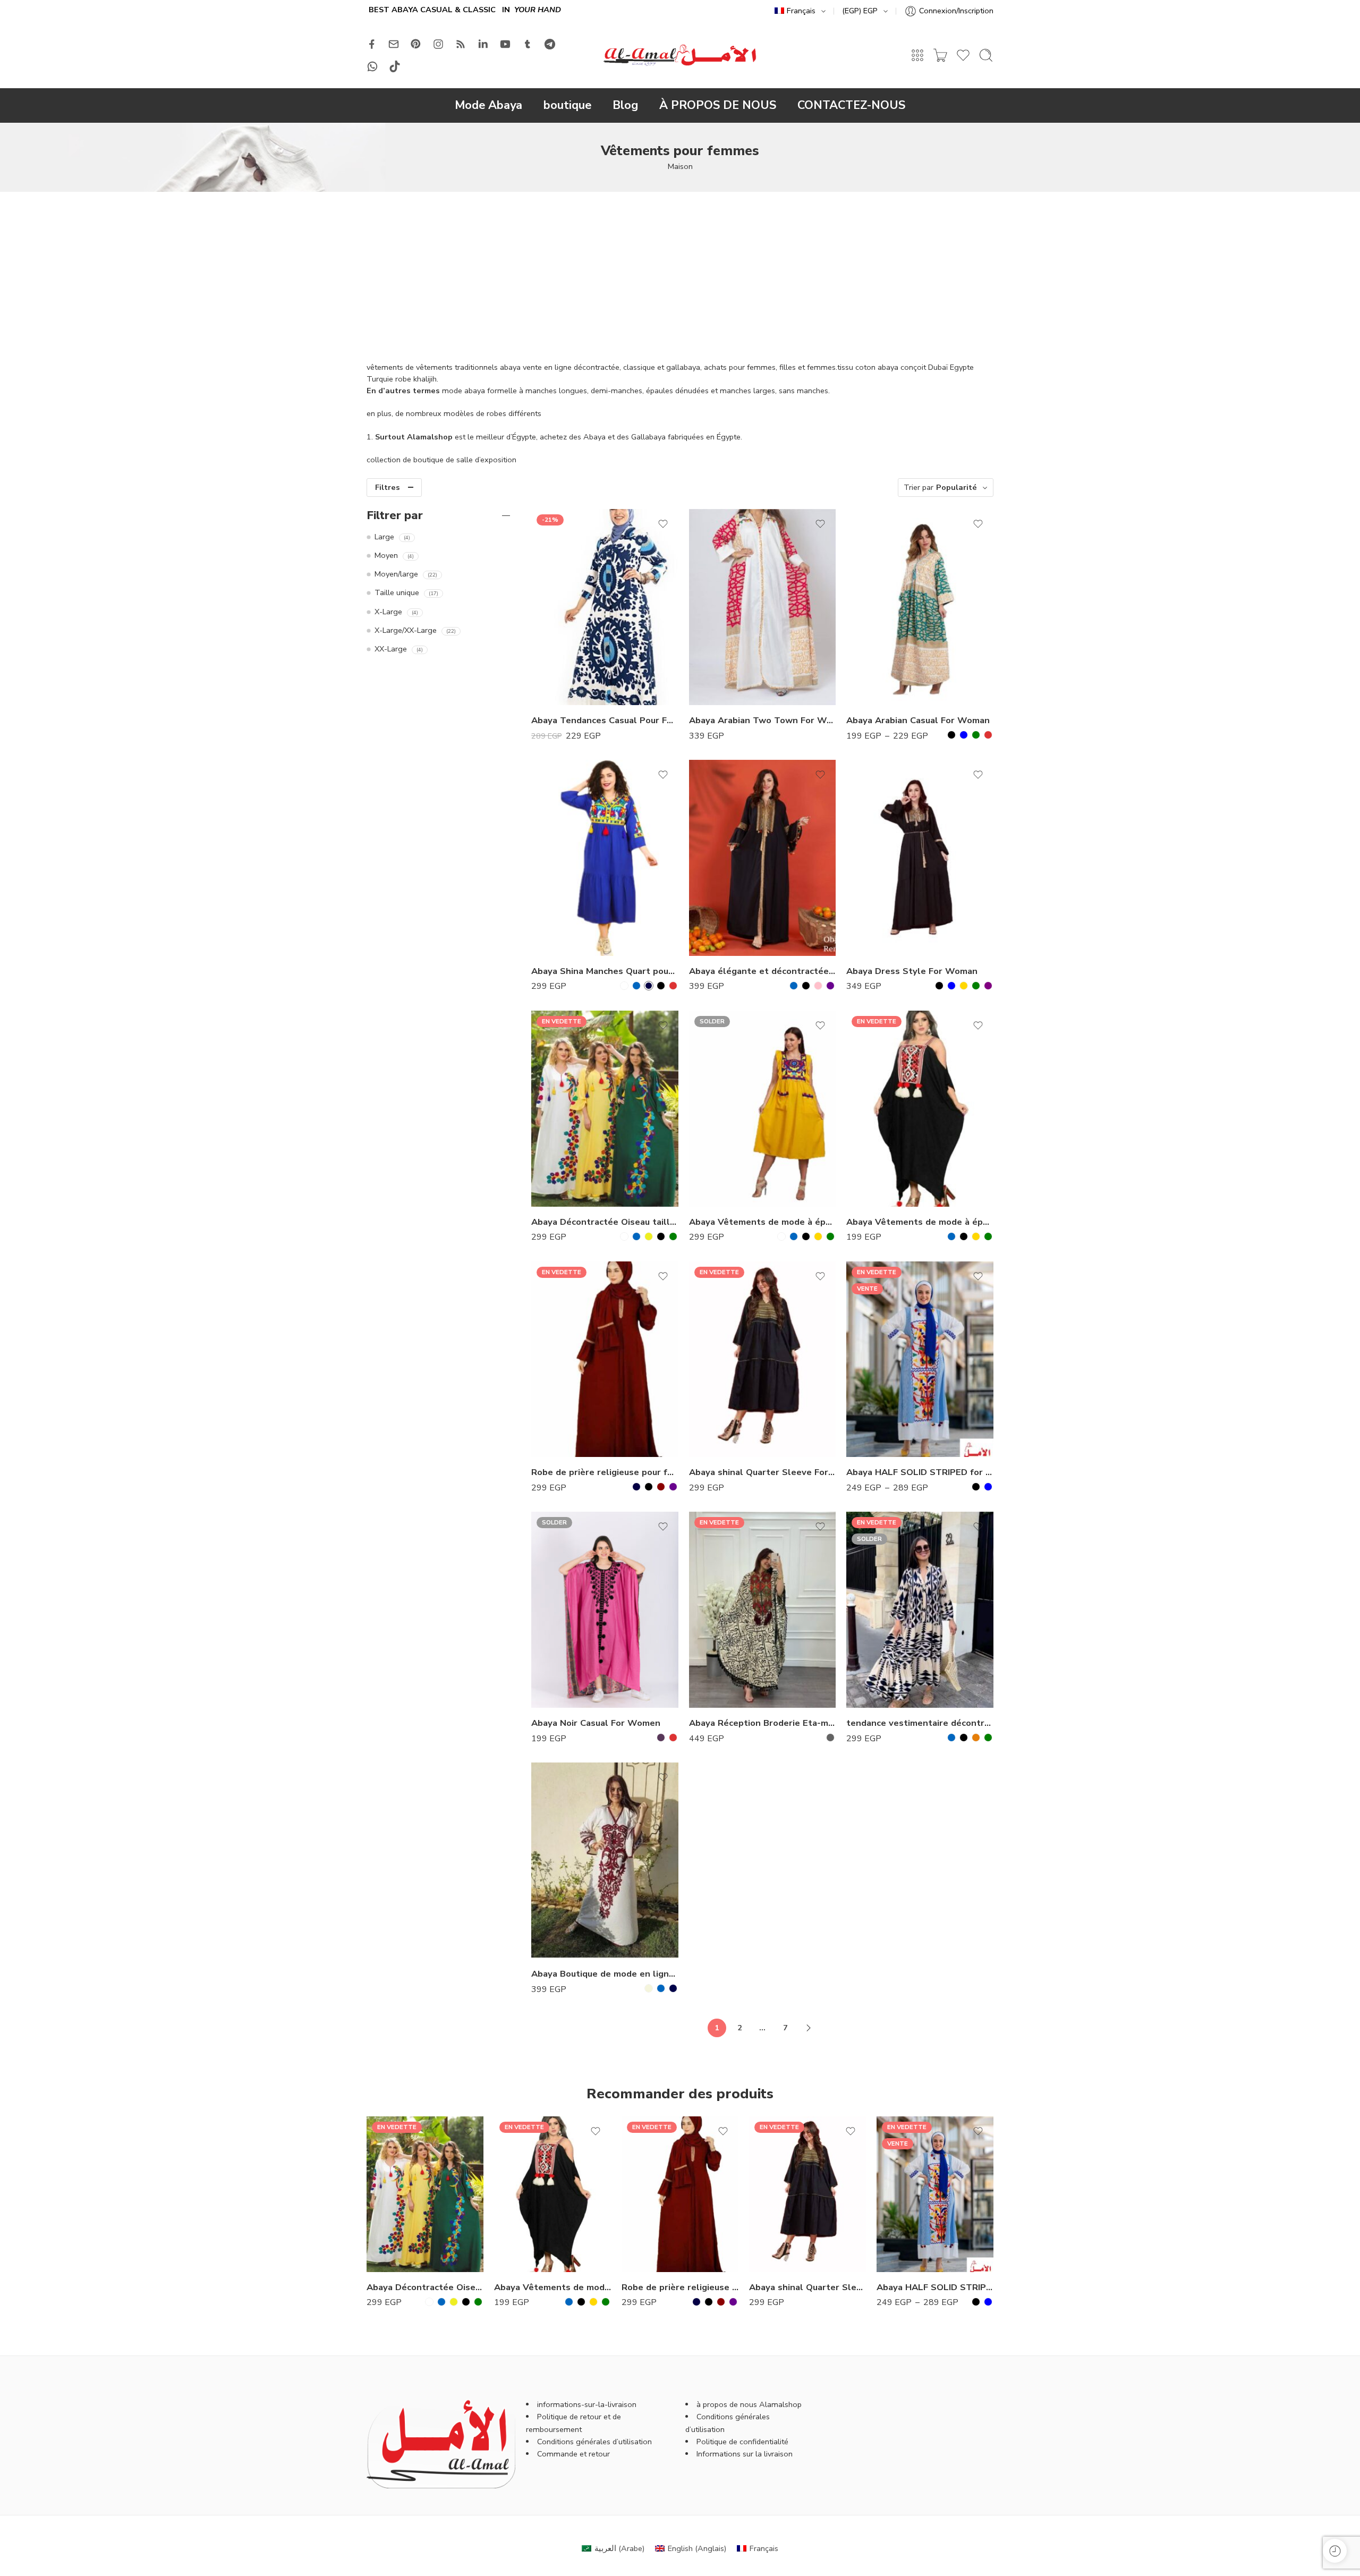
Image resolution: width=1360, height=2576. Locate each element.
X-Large (388, 612)
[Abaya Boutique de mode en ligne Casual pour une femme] (605, 1861)
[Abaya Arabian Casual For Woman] (920, 607)
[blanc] (624, 986)
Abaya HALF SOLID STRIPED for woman (920, 1472)
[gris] (830, 1738)
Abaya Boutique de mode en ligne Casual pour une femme (605, 1974)
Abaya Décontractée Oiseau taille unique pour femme (605, 1222)
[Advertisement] (680, 272)
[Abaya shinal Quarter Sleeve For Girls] (763, 1359)
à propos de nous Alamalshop (749, 2404)
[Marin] (673, 1988)
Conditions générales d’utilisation (594, 2442)
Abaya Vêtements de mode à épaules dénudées (763, 1222)
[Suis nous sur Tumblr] (528, 44)
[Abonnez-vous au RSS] (461, 44)
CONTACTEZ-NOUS (851, 105)
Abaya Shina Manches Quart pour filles (605, 971)
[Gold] (964, 986)
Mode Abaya (488, 105)
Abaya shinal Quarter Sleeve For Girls (763, 1472)
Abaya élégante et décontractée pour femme (763, 971)
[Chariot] (940, 55)
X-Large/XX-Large (406, 630)
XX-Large (391, 649)
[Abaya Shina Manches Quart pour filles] (605, 858)
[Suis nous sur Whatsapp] (372, 66)
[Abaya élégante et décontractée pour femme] (763, 858)
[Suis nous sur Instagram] (438, 44)
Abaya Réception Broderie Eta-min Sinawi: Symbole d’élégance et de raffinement (763, 1723)
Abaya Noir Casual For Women (596, 1723)
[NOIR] (661, 986)
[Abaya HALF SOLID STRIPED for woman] (920, 1359)
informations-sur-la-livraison (587, 2404)
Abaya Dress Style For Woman (912, 971)
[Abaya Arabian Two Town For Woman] (763, 607)
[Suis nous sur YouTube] (505, 44)
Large (384, 537)
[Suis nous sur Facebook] (372, 44)
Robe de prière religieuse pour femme (605, 1472)
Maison (680, 166)
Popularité (957, 487)
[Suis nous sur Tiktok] (395, 66)
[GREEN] (976, 735)
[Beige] (649, 1988)
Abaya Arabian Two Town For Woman (763, 720)
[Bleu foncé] (649, 986)
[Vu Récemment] (1335, 2551)
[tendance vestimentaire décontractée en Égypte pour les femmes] (920, 1610)
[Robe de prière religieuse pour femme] (605, 1359)
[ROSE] (818, 986)
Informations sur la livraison (745, 2454)
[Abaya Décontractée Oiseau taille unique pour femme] (605, 1109)
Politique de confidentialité (742, 2442)
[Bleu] (636, 986)
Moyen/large (396, 574)
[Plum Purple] (661, 1738)
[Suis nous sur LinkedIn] (483, 44)
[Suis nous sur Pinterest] (416, 44)
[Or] (818, 1236)
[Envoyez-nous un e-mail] (394, 44)
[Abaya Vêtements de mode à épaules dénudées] (763, 1109)
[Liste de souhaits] (663, 524)
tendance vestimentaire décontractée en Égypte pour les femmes (920, 1723)
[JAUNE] (649, 1236)
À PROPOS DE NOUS (718, 105)
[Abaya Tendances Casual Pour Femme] (605, 607)
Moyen (386, 555)
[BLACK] (951, 735)
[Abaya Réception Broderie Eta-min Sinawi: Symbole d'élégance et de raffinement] (763, 1610)
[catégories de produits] (917, 55)
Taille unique (397, 592)
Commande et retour (573, 2454)
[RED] (988, 735)
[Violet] (830, 986)
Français (801, 11)
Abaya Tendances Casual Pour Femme (605, 720)
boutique (567, 105)
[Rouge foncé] (661, 1487)
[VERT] (673, 1236)
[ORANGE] (976, 1738)
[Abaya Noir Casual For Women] (605, 1610)
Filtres (388, 487)
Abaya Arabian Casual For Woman (918, 720)
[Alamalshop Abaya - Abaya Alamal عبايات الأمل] (680, 55)
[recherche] (986, 55)
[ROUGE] (673, 986)
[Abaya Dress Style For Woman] (920, 858)
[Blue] (964, 735)
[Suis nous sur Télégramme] (550, 44)
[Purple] (988, 986)
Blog (625, 105)
